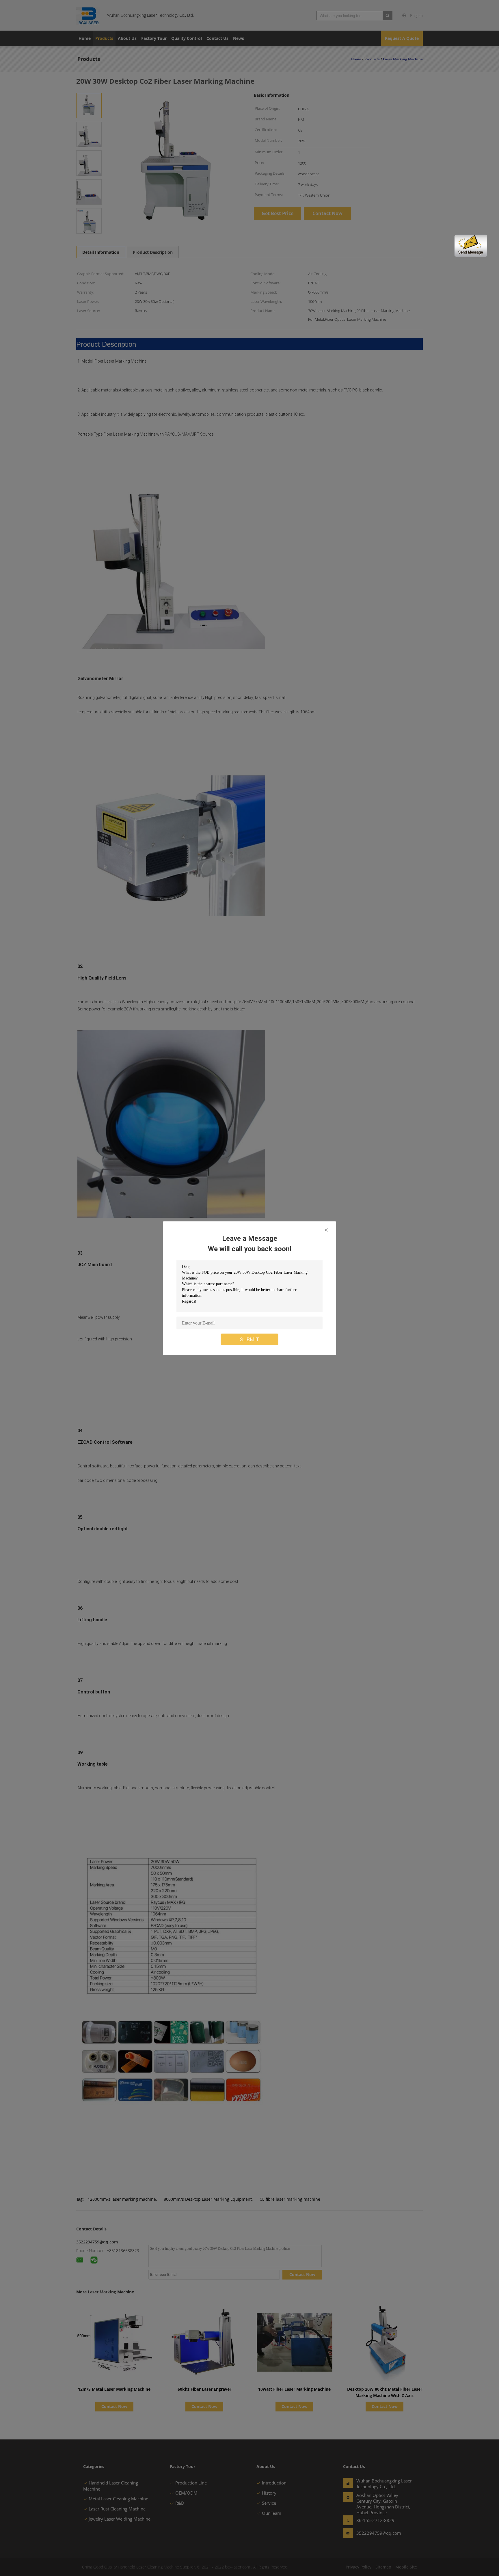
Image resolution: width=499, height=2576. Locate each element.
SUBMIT (249, 1339)
